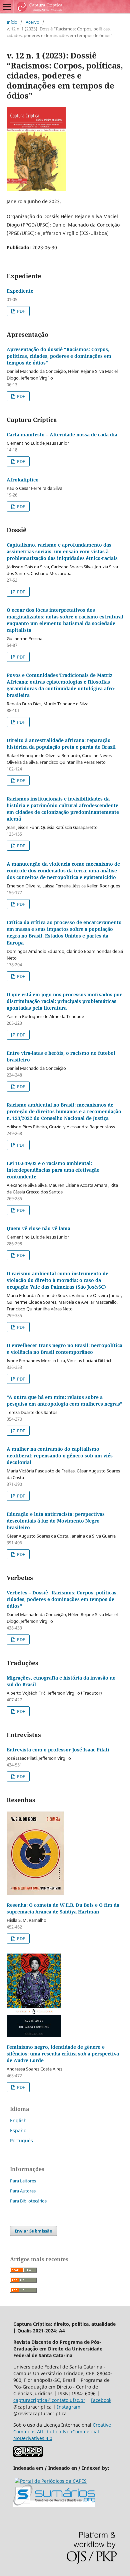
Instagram (69, 2407)
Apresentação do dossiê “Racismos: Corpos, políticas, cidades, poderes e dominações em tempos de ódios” (59, 356)
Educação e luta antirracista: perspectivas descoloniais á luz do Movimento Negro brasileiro (56, 1521)
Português (21, 2140)
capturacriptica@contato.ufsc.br (49, 2400)
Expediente (20, 291)
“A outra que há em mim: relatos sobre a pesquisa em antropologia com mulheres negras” (64, 1400)
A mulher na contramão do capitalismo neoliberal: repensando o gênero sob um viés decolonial (60, 1456)
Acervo (32, 22)
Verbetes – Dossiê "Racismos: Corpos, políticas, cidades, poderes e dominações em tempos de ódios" (62, 1599)
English (18, 2120)
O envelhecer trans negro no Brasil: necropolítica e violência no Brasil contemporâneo (64, 1349)
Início (12, 22)
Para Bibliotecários (28, 2201)
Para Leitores (23, 2181)
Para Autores (23, 2191)
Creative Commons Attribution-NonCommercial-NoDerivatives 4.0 (62, 2431)
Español (19, 2130)
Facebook (101, 2400)
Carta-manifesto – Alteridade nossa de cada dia (62, 435)
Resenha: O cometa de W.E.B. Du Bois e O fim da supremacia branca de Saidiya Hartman (63, 1908)
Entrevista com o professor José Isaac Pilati (58, 1750)
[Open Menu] (7, 7)
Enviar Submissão (33, 2231)
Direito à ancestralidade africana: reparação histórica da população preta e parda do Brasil (61, 744)
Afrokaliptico (23, 480)
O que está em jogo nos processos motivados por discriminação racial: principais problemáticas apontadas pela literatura (64, 1001)
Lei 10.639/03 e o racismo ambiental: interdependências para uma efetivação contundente (53, 1170)
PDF (20, 311)
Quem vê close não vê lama (38, 1228)
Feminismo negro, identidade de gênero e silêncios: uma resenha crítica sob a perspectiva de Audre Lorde (63, 2054)
